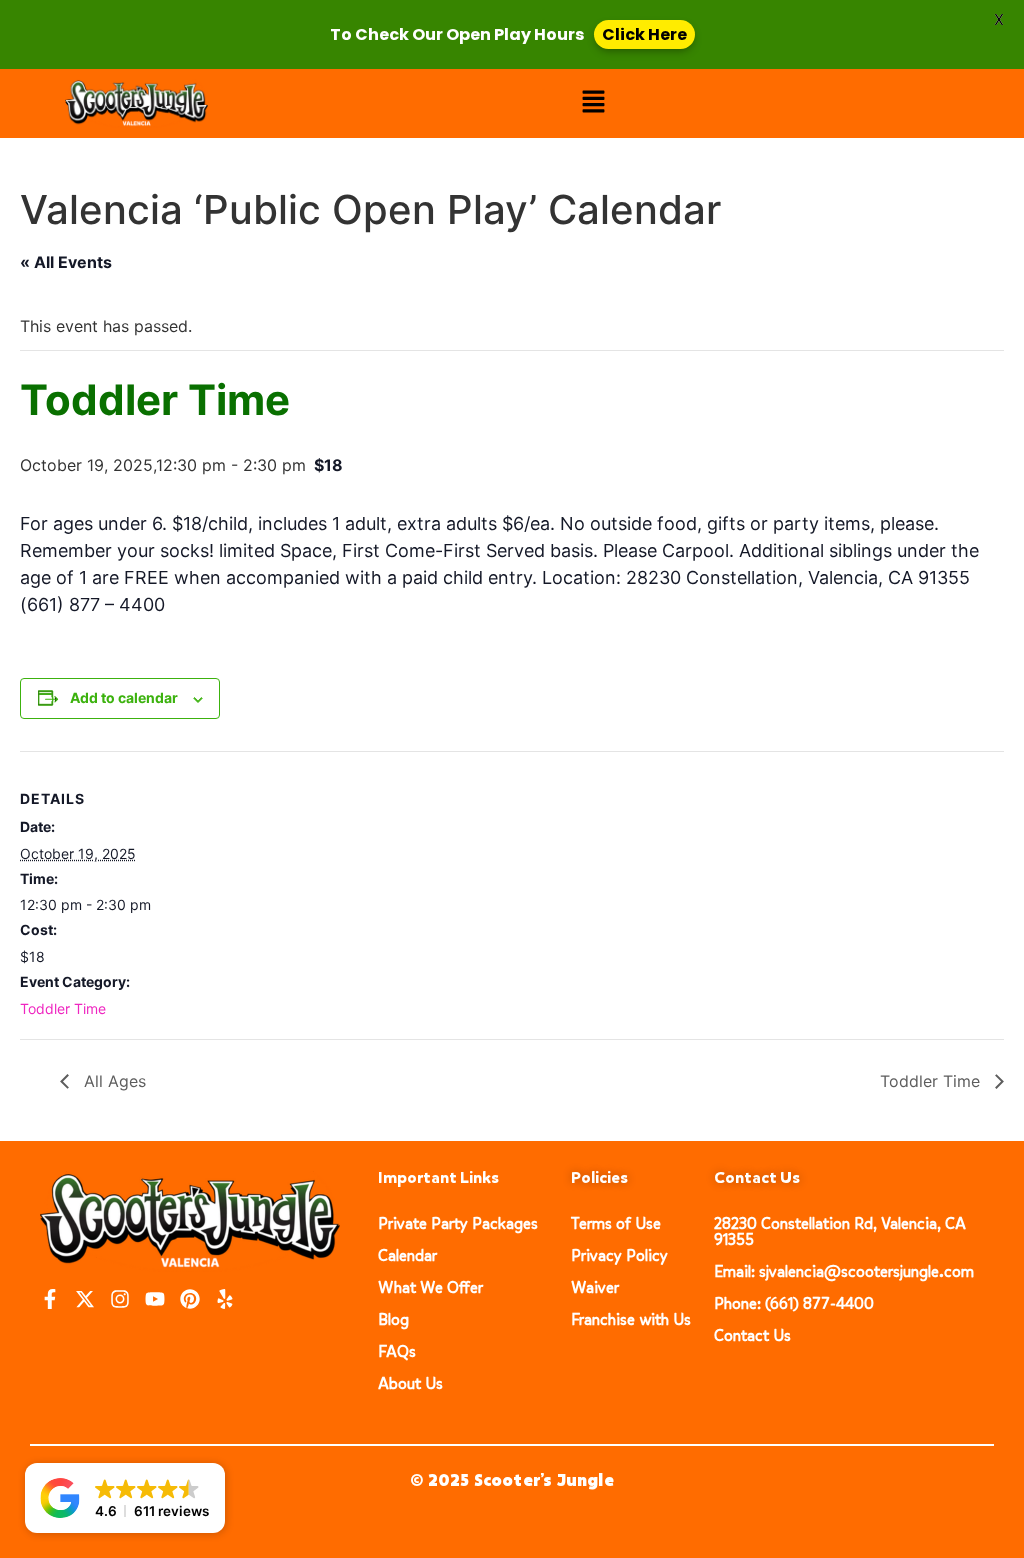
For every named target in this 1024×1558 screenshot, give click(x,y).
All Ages (112, 1081)
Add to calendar (124, 697)
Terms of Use (616, 1223)
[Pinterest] (190, 1299)
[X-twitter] (85, 1299)
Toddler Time (63, 1008)
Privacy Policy (619, 1255)
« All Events (66, 262)
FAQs (397, 1351)
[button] (594, 103)
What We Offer (430, 1287)
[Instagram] (120, 1299)
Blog (393, 1319)
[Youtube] (155, 1299)
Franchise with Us (631, 1319)
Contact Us (752, 1335)
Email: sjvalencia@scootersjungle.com (844, 1271)
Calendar (407, 1255)
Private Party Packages (458, 1223)
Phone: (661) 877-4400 (794, 1303)
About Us (410, 1383)
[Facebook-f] (50, 1299)
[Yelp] (225, 1299)
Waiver (595, 1287)
